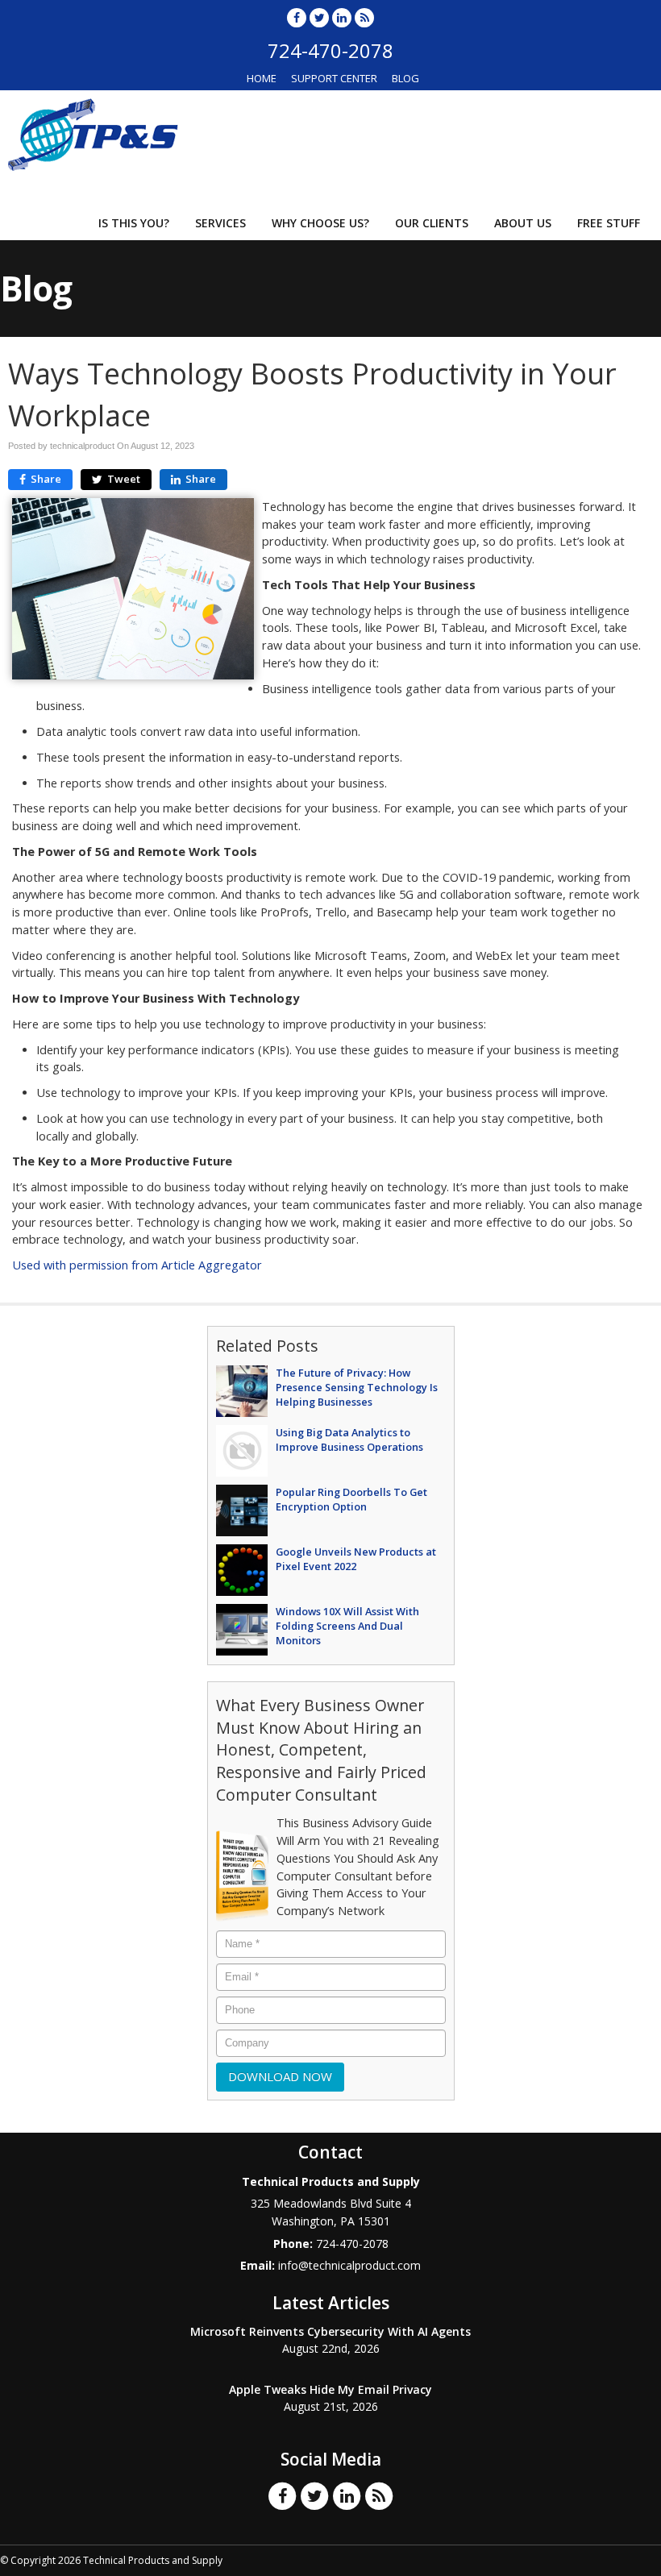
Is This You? (134, 223)
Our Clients (432, 223)
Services (220, 223)
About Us (523, 223)
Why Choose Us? (320, 223)
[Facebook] (297, 17)
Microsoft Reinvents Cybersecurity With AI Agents (330, 2331)
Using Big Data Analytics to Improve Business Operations (349, 1440)
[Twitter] (319, 17)
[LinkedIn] (342, 17)
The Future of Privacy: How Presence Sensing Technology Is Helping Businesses (357, 1387)
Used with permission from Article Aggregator (137, 1265)
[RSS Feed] (364, 17)
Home (262, 78)
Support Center (334, 78)
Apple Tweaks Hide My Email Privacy (330, 2389)
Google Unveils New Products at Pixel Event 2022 (356, 1559)
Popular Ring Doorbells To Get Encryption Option (351, 1499)
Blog (405, 78)
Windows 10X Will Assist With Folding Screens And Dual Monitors (347, 1626)
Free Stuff (609, 223)
